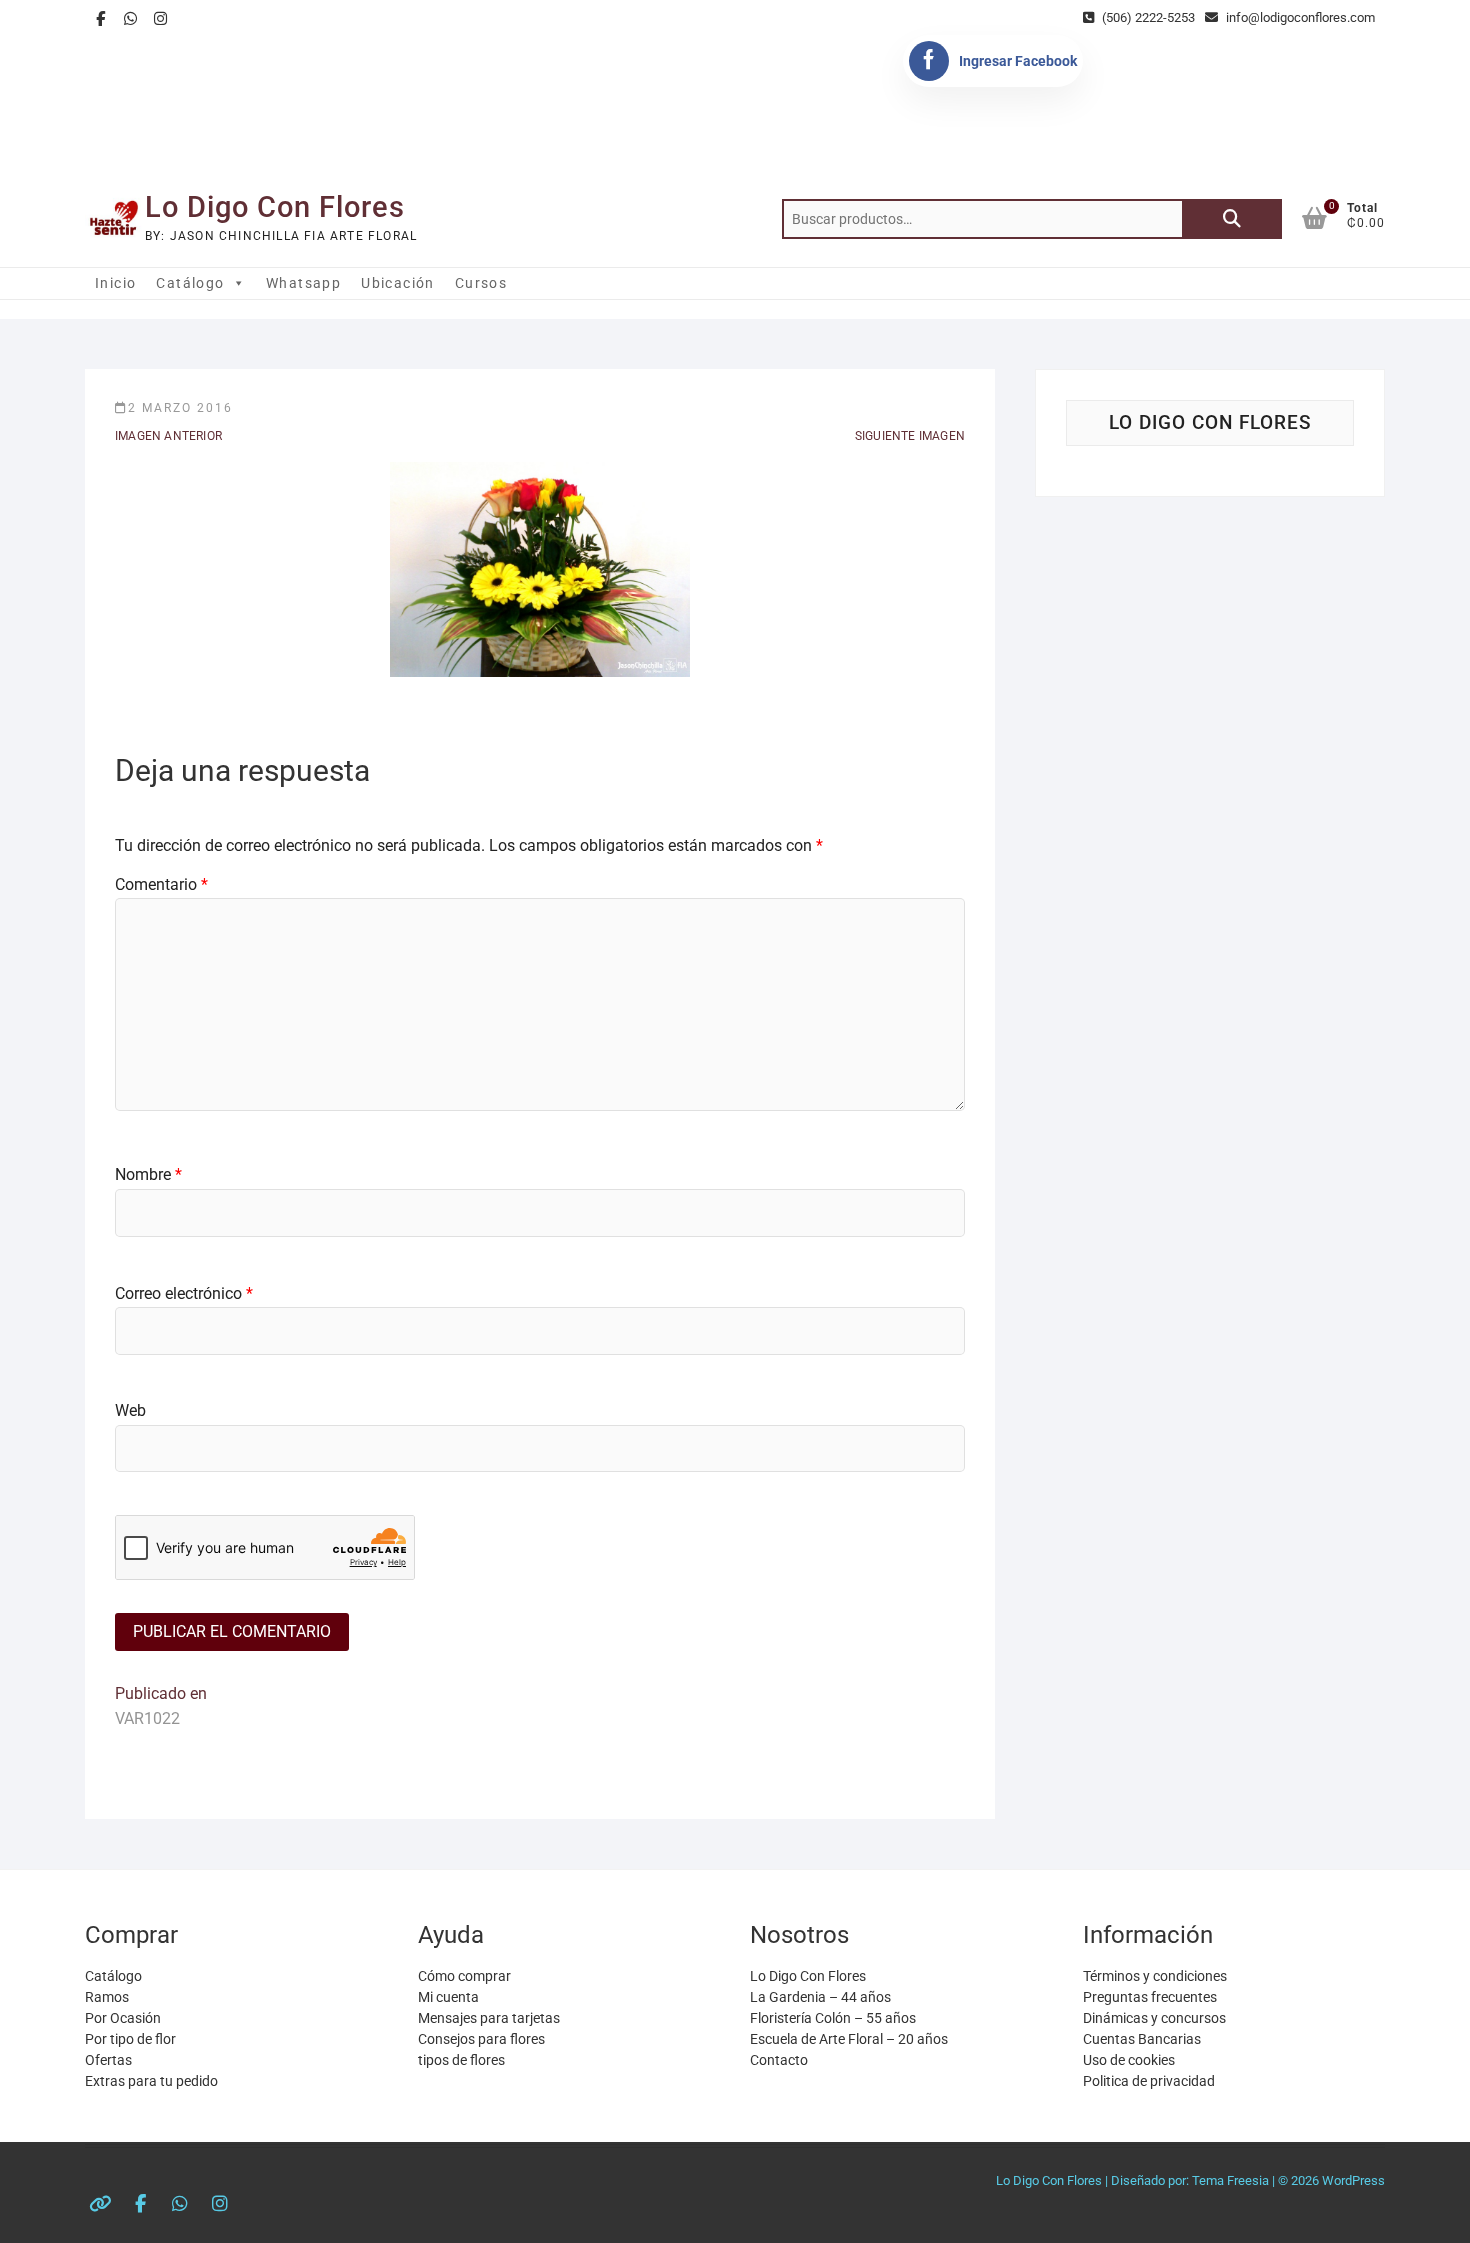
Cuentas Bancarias (1142, 2039)
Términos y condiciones (1155, 1976)
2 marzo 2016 (180, 408)
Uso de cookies (1129, 2060)
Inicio (115, 283)
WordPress (1353, 2180)
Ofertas (108, 2060)
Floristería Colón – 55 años (833, 2018)
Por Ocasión (123, 2018)
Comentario (161, 884)
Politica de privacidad (1149, 2081)
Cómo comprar (464, 1976)
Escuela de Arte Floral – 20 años (849, 2039)
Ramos (107, 1997)
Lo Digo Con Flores (275, 207)
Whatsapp (303, 283)
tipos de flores (461, 2060)
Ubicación (398, 283)
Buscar (1232, 219)
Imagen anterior (168, 436)
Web (130, 1410)
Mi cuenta (448, 1997)
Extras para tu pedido (151, 2081)
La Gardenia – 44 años (820, 1997)
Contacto (779, 2060)
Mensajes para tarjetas (489, 2018)
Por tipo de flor (130, 2039)
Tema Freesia (1230, 2180)
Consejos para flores (481, 2039)
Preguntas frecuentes (1150, 1997)
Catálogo (190, 283)
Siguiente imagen (910, 436)
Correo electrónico (184, 1293)
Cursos (481, 283)
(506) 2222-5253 (1147, 17)
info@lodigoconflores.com (1299, 17)
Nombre (148, 1174)
